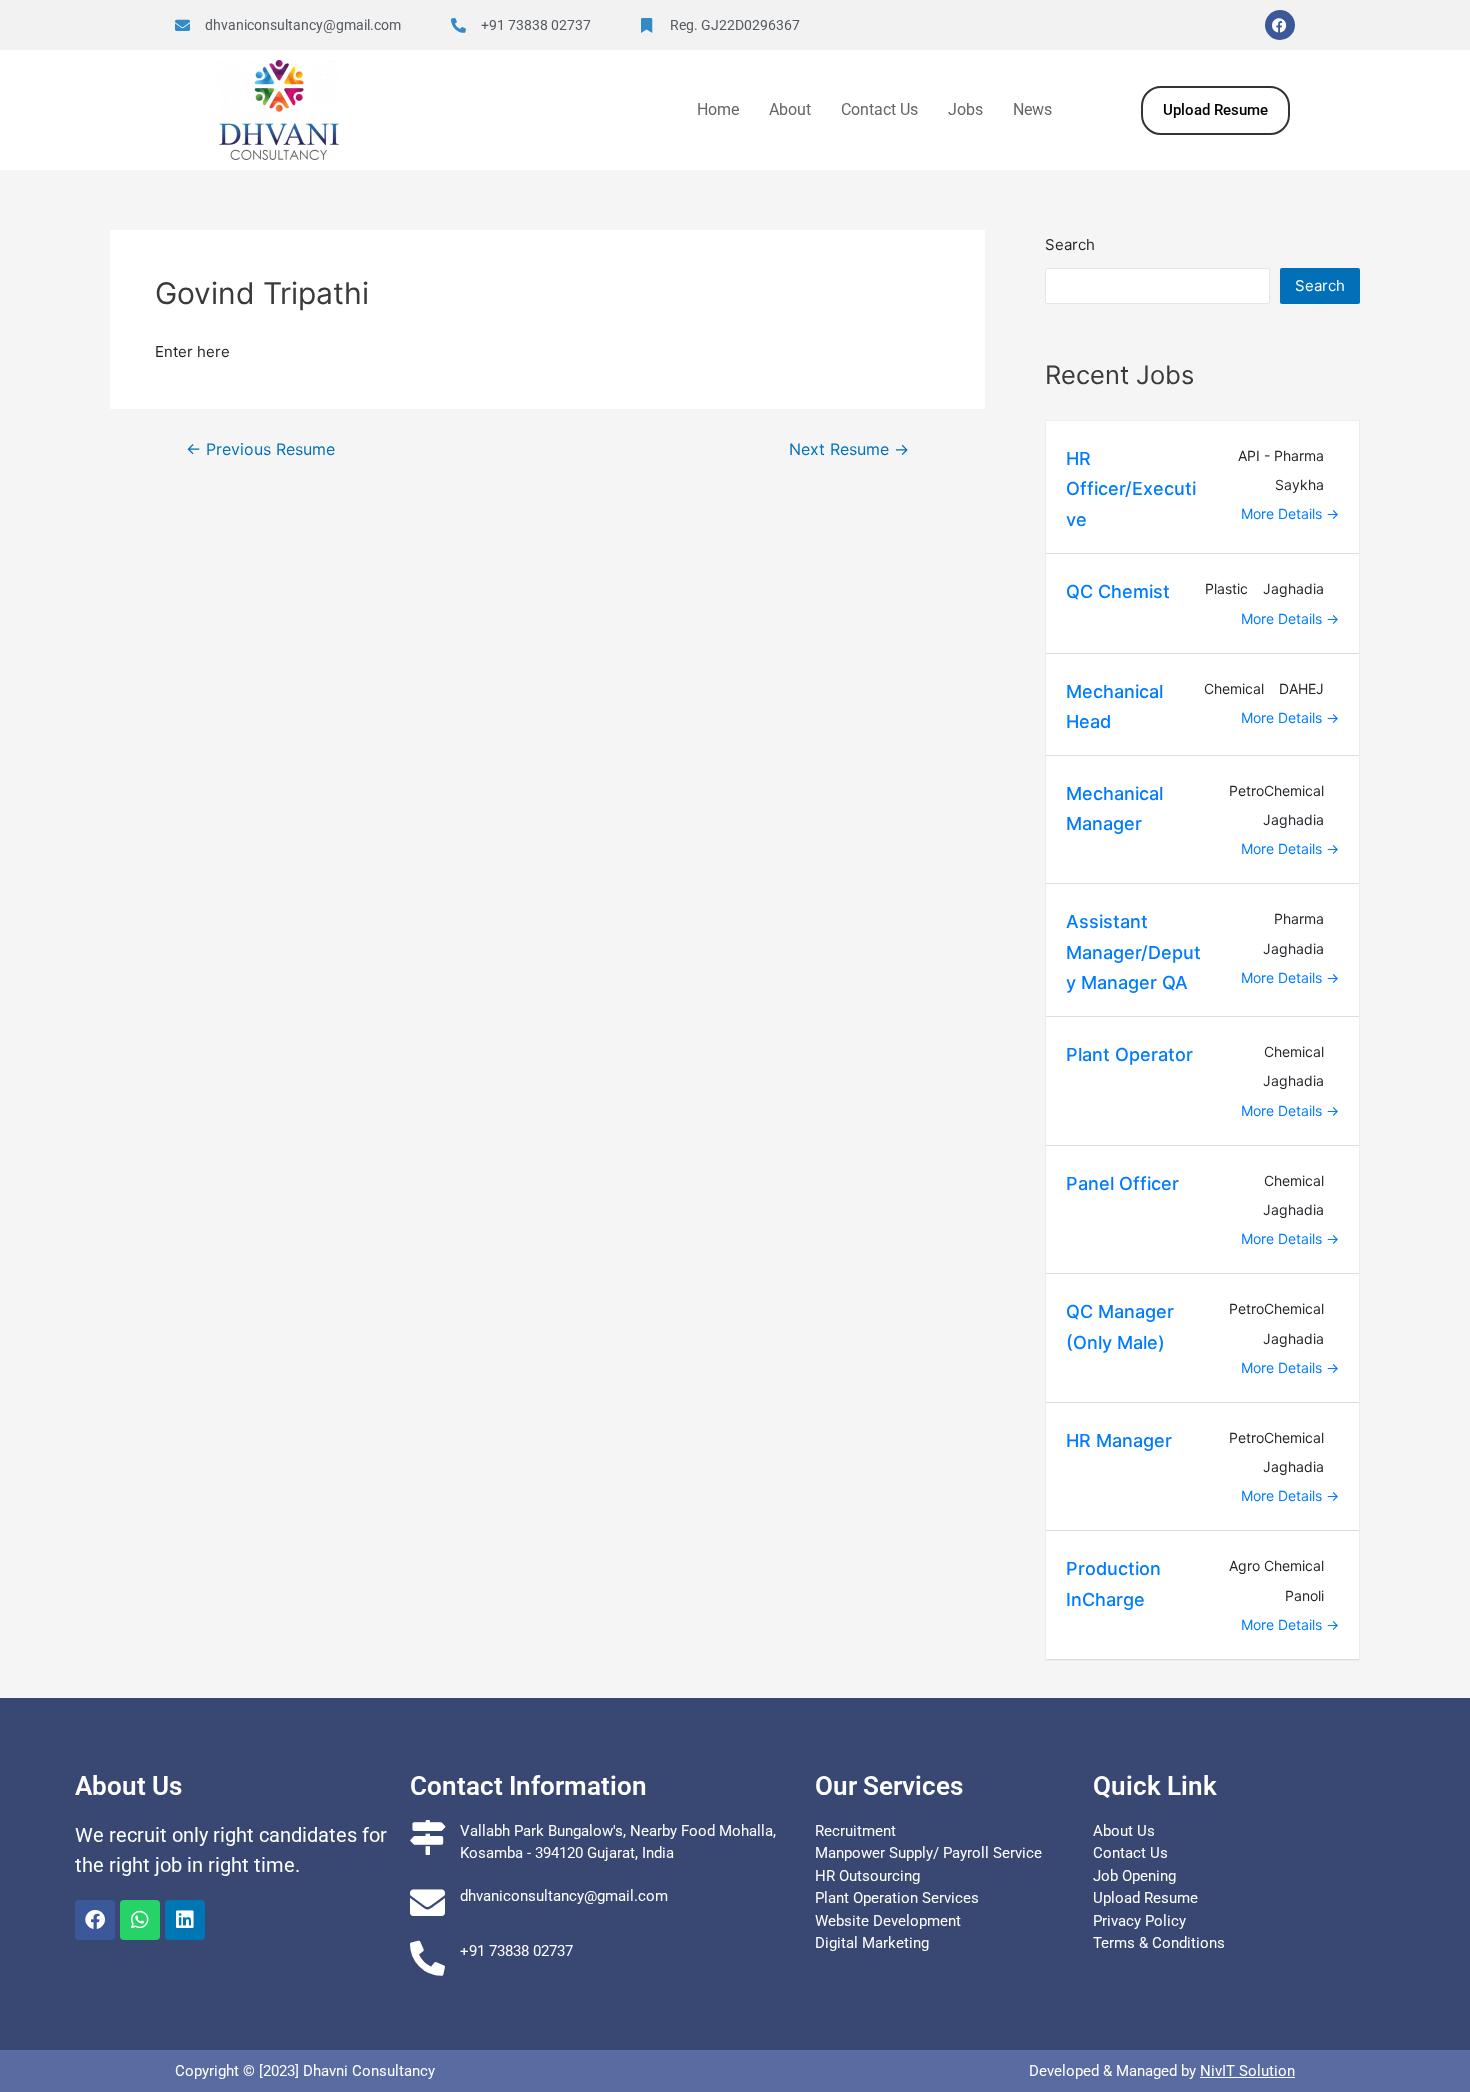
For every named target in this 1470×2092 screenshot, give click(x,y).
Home (718, 109)
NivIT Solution (1247, 2071)
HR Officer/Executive (1131, 489)
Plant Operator (1129, 1054)
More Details (1283, 513)
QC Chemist (1118, 591)
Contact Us (879, 109)
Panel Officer (1122, 1183)
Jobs (965, 109)
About (790, 109)
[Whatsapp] (140, 1920)
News (1032, 109)
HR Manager (1119, 1440)
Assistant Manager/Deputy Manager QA (1133, 952)
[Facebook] (1280, 25)
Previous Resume (260, 450)
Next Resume (849, 450)
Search (1070, 244)
